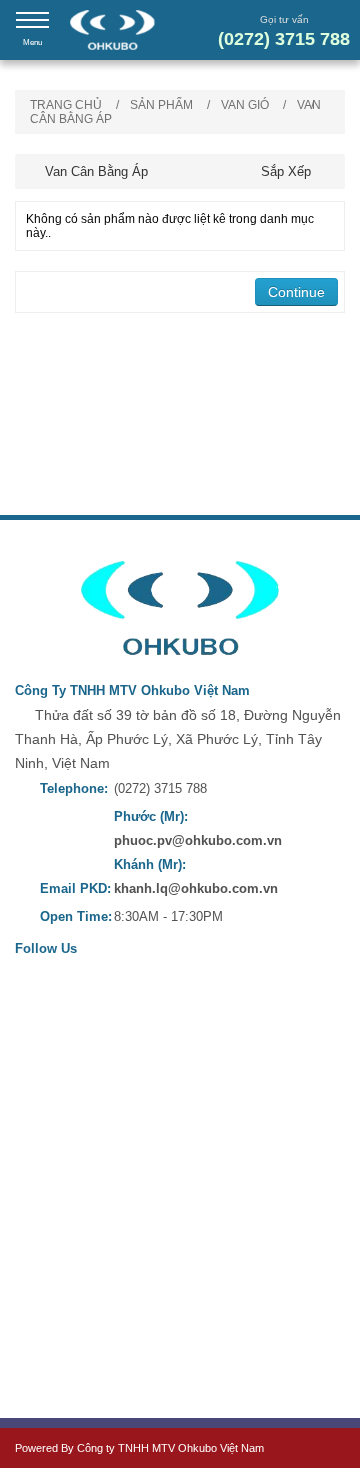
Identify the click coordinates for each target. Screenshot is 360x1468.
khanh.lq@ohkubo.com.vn (196, 888)
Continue (296, 292)
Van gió (245, 105)
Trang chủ (66, 105)
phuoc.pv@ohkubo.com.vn (198, 840)
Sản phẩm (161, 105)
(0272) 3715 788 (284, 39)
